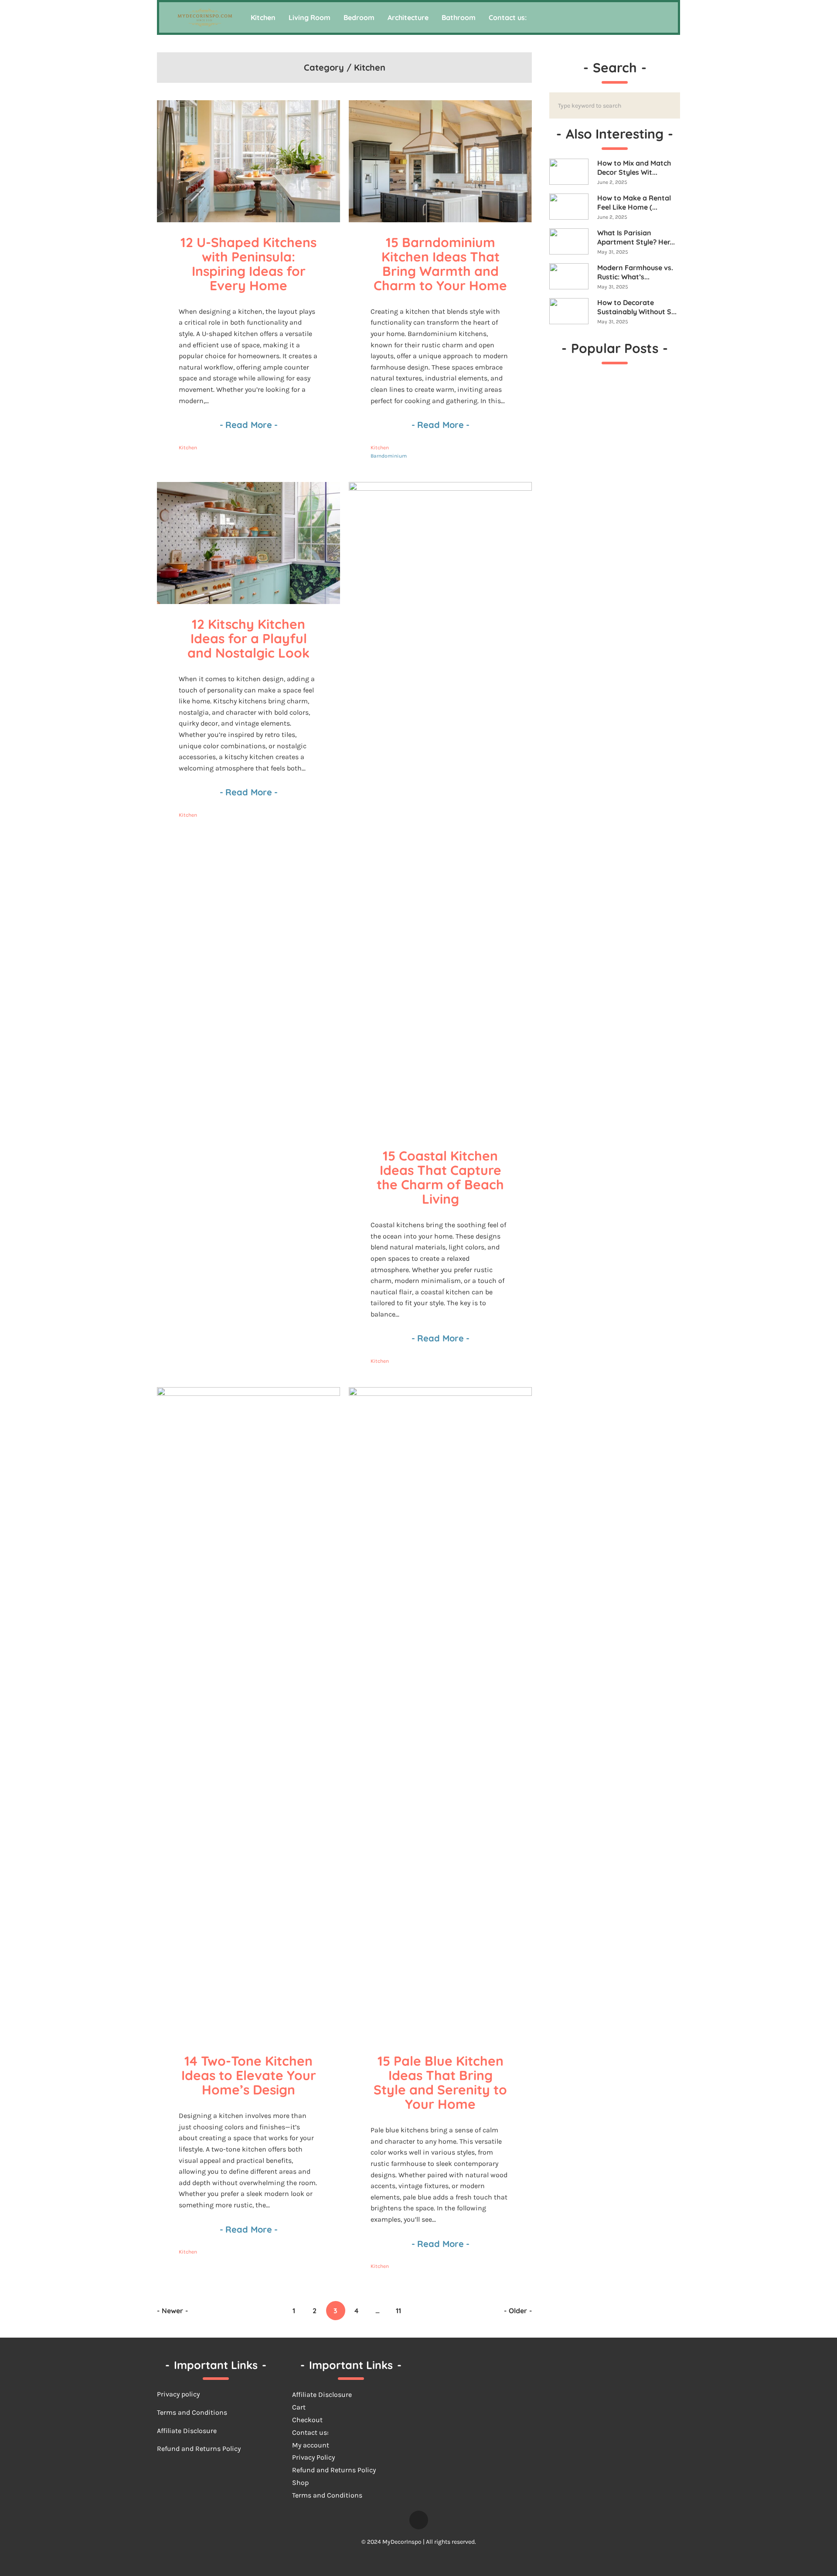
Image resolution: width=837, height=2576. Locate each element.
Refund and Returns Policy (199, 2449)
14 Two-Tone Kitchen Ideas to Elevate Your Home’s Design (250, 2075)
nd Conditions (204, 2412)
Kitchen (188, 448)
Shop (300, 2483)
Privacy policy (178, 2394)
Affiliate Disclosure (187, 2431)
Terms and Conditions (327, 2495)
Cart (299, 2407)
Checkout (307, 2420)
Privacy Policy (313, 2457)
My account (311, 2445)
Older (518, 2311)
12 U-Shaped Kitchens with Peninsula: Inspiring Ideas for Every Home (250, 264)
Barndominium (389, 456)
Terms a (169, 2412)
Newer (172, 2311)
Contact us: (310, 2432)
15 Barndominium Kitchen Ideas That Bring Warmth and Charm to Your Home (440, 264)
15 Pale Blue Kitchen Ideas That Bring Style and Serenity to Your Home (442, 2082)
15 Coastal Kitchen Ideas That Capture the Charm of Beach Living (442, 1177)
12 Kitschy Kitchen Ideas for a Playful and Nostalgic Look (249, 638)
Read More (249, 425)
